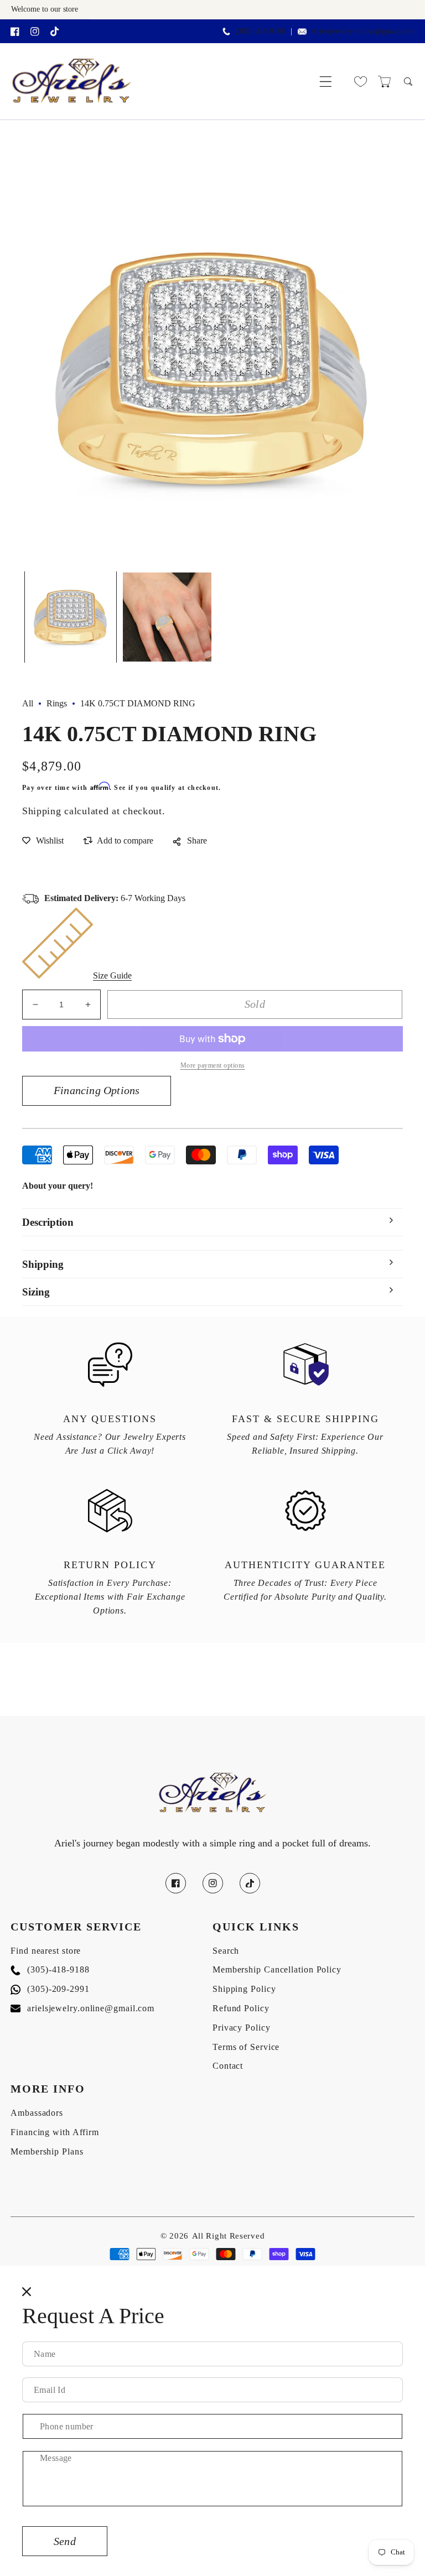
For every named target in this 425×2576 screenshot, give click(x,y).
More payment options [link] (213, 1065)
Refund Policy (241, 2008)
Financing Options (97, 1090)
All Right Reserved (229, 2236)
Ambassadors (37, 2113)
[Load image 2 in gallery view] (167, 617)
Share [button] (197, 841)
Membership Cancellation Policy (277, 1969)
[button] (326, 82)
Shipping (42, 811)
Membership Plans (47, 2151)
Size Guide (112, 975)
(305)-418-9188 (50, 1969)
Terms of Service (246, 2047)
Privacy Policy (242, 2028)
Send (65, 2541)
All (28, 703)
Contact (228, 2066)
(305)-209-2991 (50, 1989)
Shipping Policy (244, 1989)
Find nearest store (46, 1951)
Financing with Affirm (55, 2132)
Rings (57, 703)
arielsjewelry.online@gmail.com (82, 2008)
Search (226, 1951)
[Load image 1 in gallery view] (71, 617)
